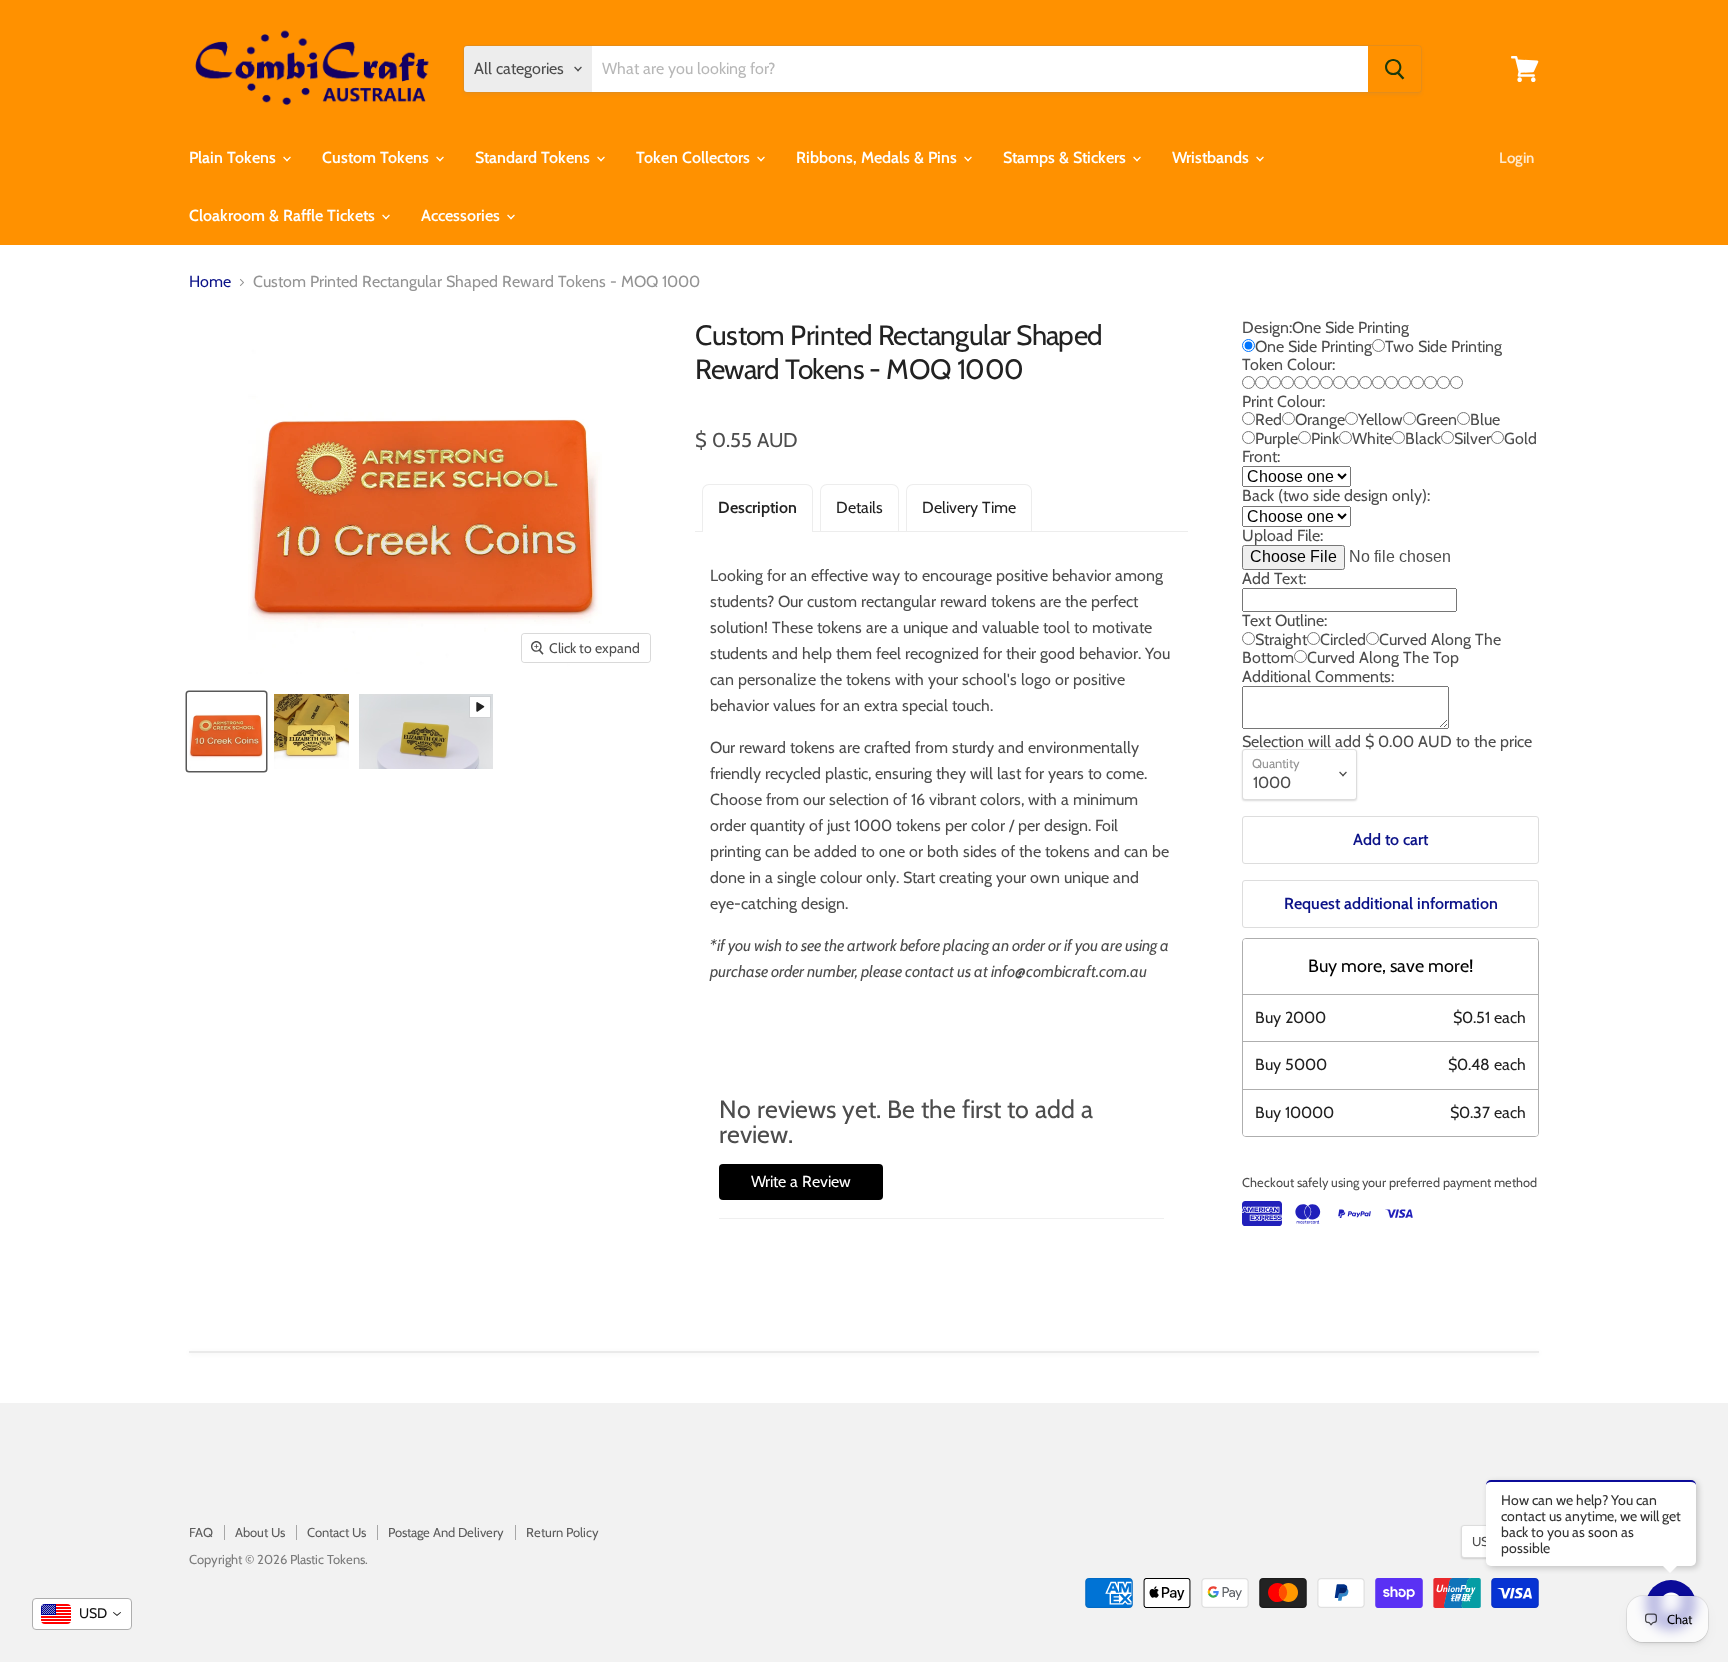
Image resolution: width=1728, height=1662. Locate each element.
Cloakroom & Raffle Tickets (284, 215)
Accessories (462, 215)
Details (859, 507)
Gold (1520, 438)
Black (1423, 438)
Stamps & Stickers (1066, 157)
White (1372, 438)
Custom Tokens (377, 157)
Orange (1320, 419)
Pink (1325, 438)
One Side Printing (1313, 346)
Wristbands (1212, 157)
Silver (1472, 438)
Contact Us (336, 1532)
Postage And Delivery (446, 1532)
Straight (1281, 639)
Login (1516, 158)
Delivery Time (969, 507)
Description (757, 507)
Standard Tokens (534, 157)
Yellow (1380, 419)
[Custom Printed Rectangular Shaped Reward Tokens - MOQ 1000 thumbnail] (426, 731)
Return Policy (562, 1532)
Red (1268, 419)
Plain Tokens (234, 157)
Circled (1343, 639)
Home (210, 282)
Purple (1276, 438)
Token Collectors (695, 157)
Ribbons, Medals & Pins (878, 157)
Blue (1485, 419)
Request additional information (1391, 903)
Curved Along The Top (1383, 657)
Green (1436, 419)
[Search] (1394, 69)
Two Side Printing (1443, 346)
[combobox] (82, 1614)
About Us (260, 1532)
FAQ (201, 1532)
